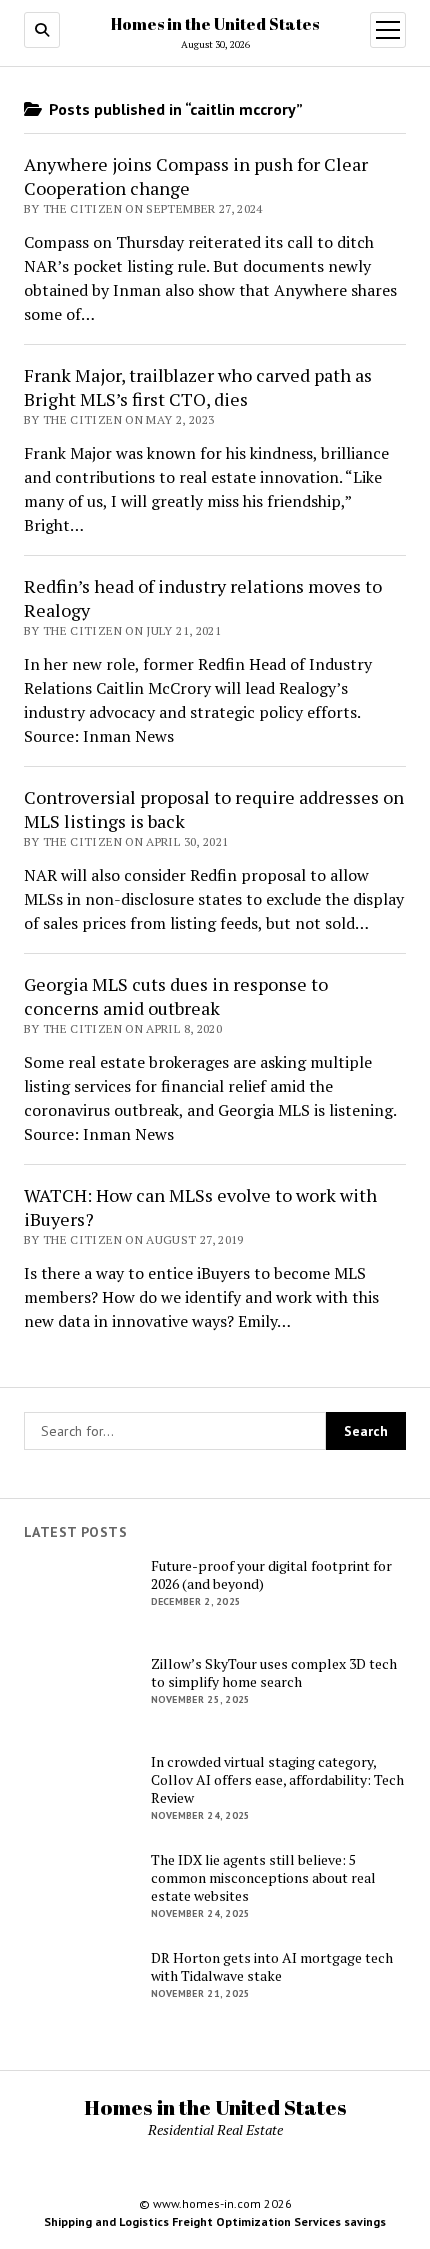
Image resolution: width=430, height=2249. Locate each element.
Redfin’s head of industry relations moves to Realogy (203, 598)
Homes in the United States (215, 24)
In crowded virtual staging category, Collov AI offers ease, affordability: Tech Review (277, 1780)
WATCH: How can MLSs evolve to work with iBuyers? (200, 1207)
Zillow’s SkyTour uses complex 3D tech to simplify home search (274, 1673)
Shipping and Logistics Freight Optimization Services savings (215, 2221)
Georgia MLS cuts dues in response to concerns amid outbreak (176, 996)
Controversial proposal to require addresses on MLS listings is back (214, 809)
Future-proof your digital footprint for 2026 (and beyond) (271, 1575)
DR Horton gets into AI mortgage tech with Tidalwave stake (272, 1967)
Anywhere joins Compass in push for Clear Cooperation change (196, 176)
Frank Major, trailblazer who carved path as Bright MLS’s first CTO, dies (198, 387)
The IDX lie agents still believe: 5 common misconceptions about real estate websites (263, 1878)
